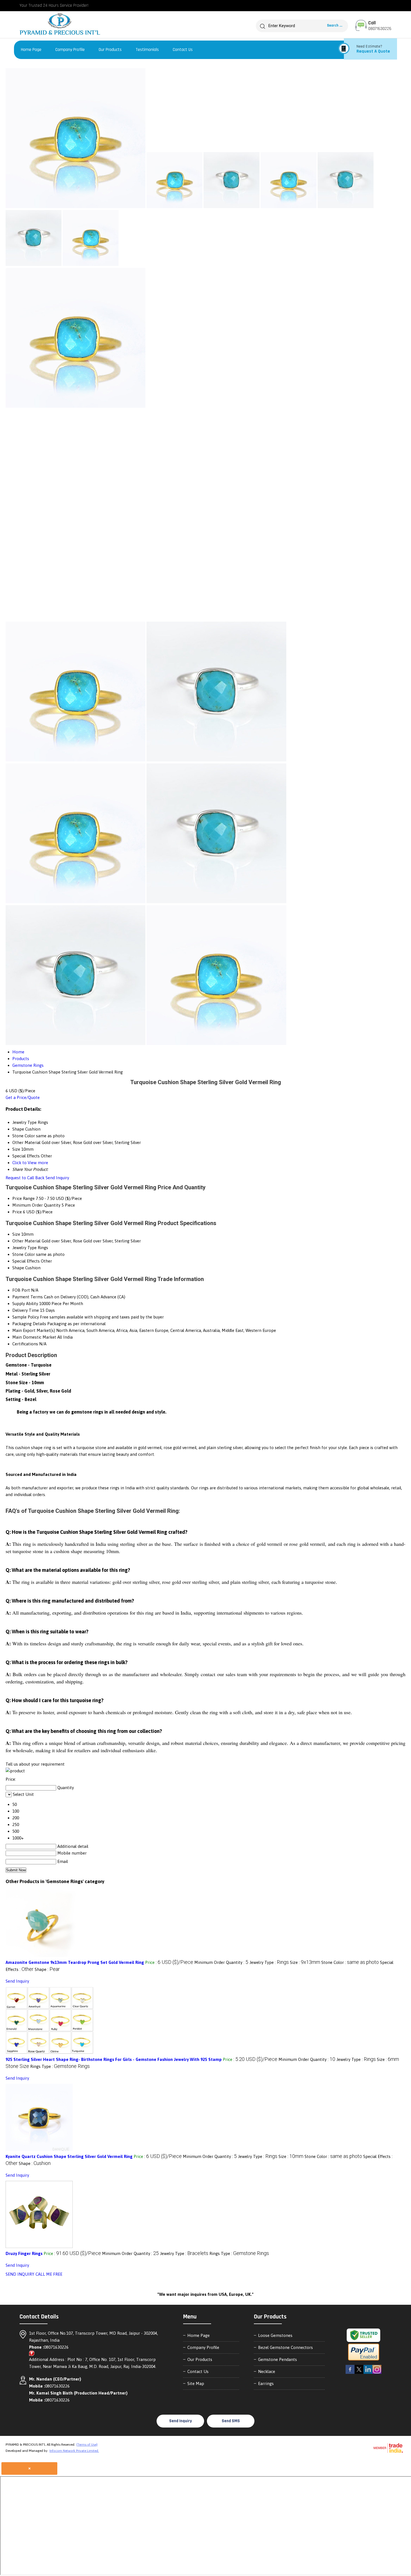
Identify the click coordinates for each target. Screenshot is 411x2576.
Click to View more (30, 1163)
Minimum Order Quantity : (221, 1962)
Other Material (26, 1241)
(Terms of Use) (87, 2445)
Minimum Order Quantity (36, 1205)
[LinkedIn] (368, 2373)
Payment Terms (28, 1297)
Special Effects (26, 1261)
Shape (18, 1268)
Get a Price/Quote (23, 1097)
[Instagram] (377, 2373)
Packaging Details (29, 1324)
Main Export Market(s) (34, 1330)
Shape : (47, 1969)
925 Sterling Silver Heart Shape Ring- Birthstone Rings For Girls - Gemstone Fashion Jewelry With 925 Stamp (114, 2059)
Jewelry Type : (269, 1962)
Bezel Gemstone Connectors (285, 2347)
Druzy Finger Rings (24, 2253)
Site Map (196, 2383)
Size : (305, 1962)
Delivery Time (26, 1310)
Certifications (25, 1344)
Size (16, 1234)
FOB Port (21, 1290)
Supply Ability (25, 1304)
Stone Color (24, 1254)
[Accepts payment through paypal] (364, 2360)
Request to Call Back (25, 1178)
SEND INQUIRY (20, 2274)
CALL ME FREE (49, 2274)
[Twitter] (359, 2373)
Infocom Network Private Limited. (74, 2451)
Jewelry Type (24, 1248)
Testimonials (147, 50)
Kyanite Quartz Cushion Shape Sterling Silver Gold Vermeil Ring (69, 2156)
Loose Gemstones (275, 2335)
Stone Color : (350, 1962)
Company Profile (70, 50)
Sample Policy (26, 1317)
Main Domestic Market (34, 1337)
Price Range (23, 1198)
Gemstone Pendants (277, 2359)
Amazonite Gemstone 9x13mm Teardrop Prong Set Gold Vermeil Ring (75, 1962)
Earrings (266, 2383)
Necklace (267, 2371)
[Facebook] (350, 2373)
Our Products (110, 50)
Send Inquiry (57, 1178)
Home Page (31, 50)
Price (17, 1212)
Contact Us (183, 50)
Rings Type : (60, 2066)
